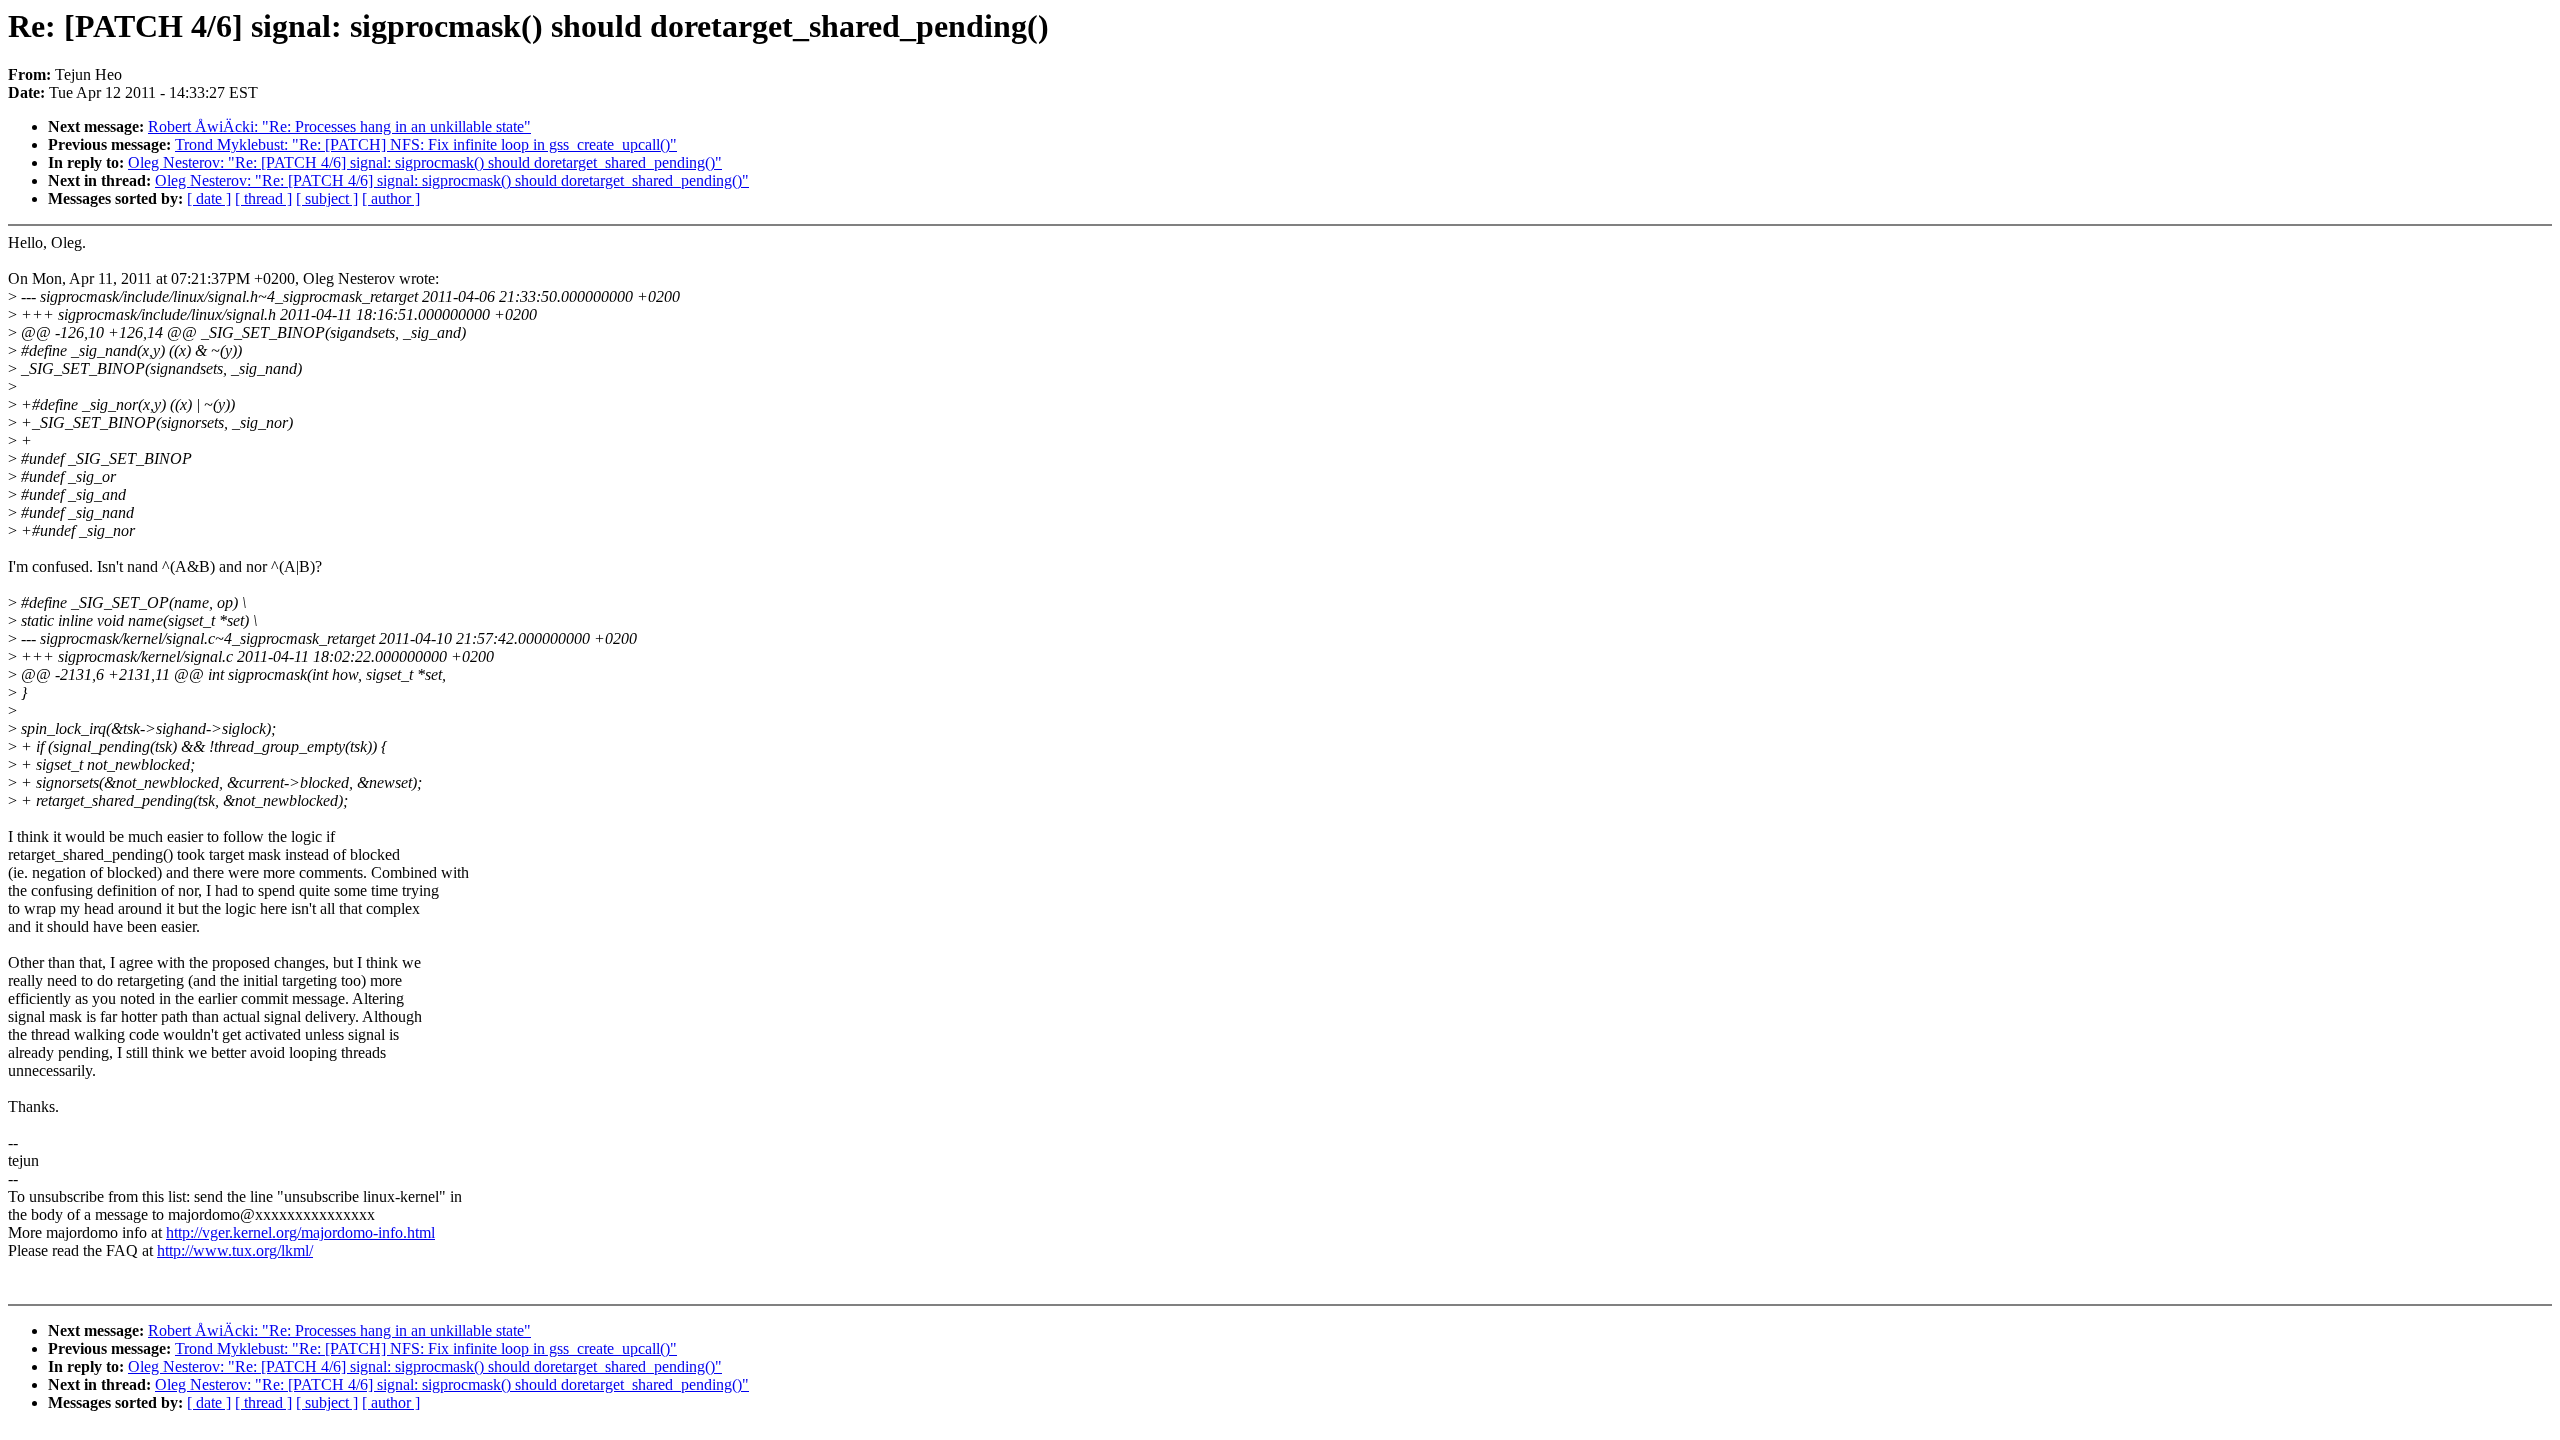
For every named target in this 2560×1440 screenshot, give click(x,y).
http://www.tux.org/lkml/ (235, 1250)
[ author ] (391, 198)
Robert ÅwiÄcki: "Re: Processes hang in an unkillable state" (339, 126)
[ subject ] (327, 198)
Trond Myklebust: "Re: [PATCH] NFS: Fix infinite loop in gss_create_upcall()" (426, 144)
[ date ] (209, 198)
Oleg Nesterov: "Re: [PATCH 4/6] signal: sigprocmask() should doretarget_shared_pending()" (425, 162)
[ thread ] (263, 198)
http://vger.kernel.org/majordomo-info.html (300, 1232)
